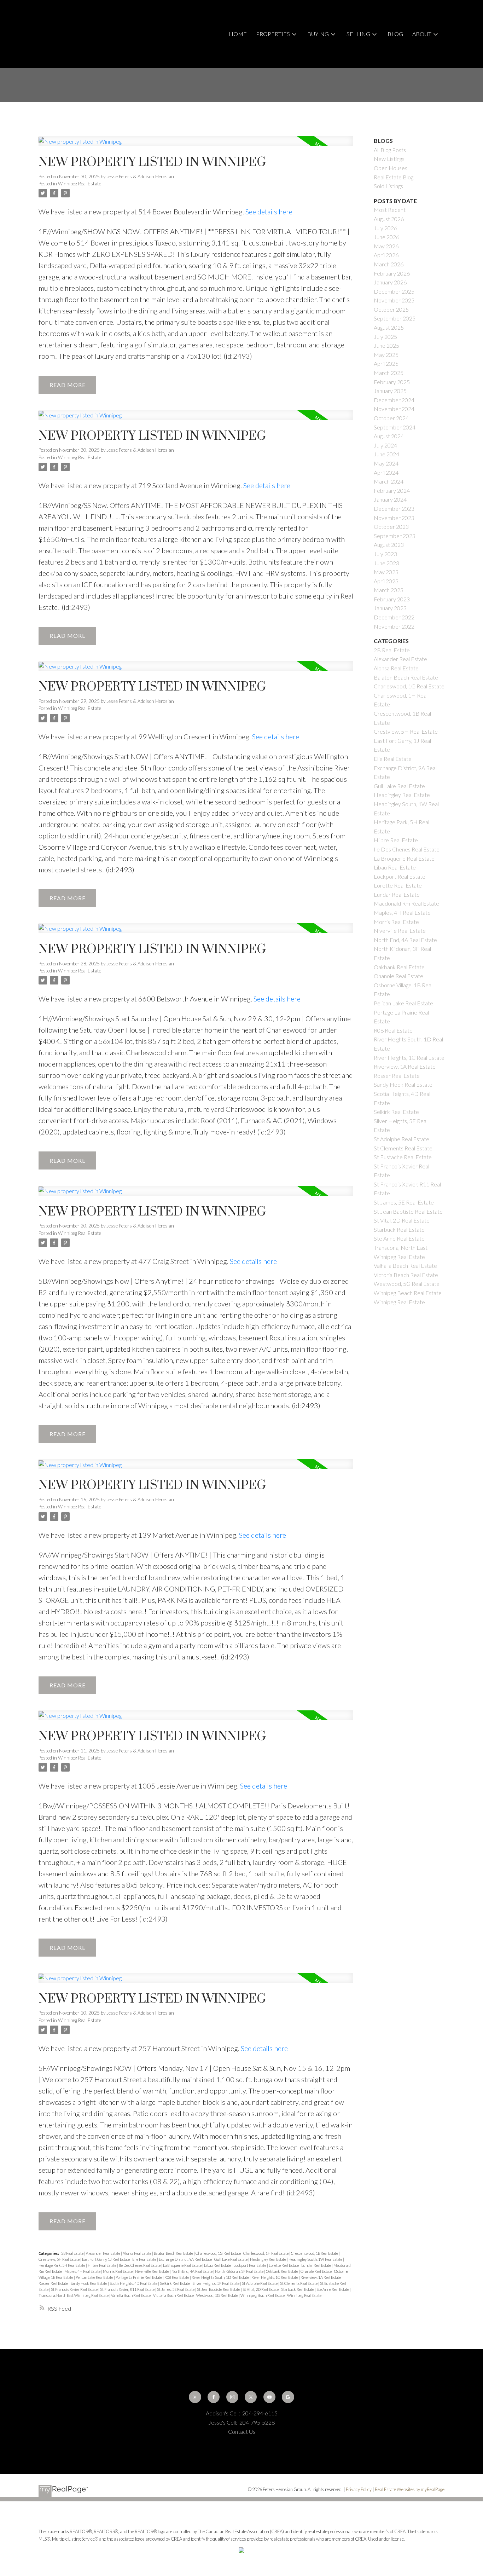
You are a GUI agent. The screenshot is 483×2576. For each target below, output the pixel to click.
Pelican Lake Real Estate (95, 2277)
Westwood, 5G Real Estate (217, 2295)
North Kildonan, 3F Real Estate (240, 2271)
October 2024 (391, 418)
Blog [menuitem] (395, 34)
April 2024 (386, 472)
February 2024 (392, 490)
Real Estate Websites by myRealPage (410, 2489)
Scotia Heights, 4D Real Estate (134, 2283)
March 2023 (389, 590)
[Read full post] (196, 145)
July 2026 (385, 228)
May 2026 (386, 246)
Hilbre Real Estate (102, 2265)
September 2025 (395, 318)
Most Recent (390, 210)
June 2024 (386, 454)
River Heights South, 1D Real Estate (221, 2277)
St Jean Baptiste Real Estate (219, 2289)
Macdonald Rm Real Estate (406, 903)
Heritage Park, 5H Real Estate (62, 2265)
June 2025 (386, 345)
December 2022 (394, 617)
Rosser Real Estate (54, 2283)
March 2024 (389, 481)
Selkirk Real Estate (175, 2283)
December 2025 (394, 291)
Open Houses (391, 168)
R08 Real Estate (177, 2277)
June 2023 (386, 563)
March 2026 (389, 264)
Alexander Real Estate (103, 2253)
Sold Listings (388, 186)
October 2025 (391, 309)
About (422, 34)
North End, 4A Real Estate (192, 2271)
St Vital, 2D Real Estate (261, 2289)
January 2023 (390, 608)
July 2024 (385, 445)
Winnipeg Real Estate (80, 184)
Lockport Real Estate (250, 2265)
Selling (358, 34)
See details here (269, 212)
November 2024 (394, 409)
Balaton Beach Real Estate (174, 2253)
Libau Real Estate (218, 2265)
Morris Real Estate (118, 2271)
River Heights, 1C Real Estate (275, 2277)
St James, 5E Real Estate (176, 2289)
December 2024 (394, 400)
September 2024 (395, 427)
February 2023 (392, 599)
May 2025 (386, 355)
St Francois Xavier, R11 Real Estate (128, 2289)
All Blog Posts (390, 150)
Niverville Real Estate (152, 2271)
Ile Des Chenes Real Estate (140, 2265)
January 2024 (390, 499)
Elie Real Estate (145, 2259)
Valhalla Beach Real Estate (131, 2295)
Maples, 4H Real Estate (83, 2271)
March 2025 (389, 373)
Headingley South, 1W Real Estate (316, 2259)
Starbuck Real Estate (298, 2289)
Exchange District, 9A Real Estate (186, 2259)
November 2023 (394, 518)
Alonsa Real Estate (137, 2253)
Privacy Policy (359, 2489)
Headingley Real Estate (268, 2259)
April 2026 (386, 255)
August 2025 (389, 327)
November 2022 (394, 626)
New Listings (389, 159)
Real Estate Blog (394, 177)
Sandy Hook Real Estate (89, 2283)
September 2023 (395, 536)
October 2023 (391, 527)
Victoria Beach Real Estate (174, 2295)
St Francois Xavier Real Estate (75, 2289)
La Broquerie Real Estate (183, 2265)
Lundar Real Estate (316, 2265)
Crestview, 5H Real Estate (59, 2259)
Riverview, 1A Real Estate (321, 2277)
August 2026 (389, 219)
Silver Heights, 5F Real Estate (216, 2283)
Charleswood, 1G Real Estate (219, 2253)
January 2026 (390, 282)
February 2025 (392, 382)
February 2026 (392, 273)
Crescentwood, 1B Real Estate (315, 2253)
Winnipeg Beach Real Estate (263, 2295)
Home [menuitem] (238, 34)
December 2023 (394, 509)
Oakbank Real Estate (282, 2271)
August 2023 (389, 545)
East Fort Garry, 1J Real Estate (106, 2259)
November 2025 (394, 300)
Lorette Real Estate (284, 2265)
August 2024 (389, 436)
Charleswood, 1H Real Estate (266, 2253)
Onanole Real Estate (316, 2271)
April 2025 (386, 363)
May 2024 (386, 463)
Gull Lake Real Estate (231, 2259)
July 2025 (385, 337)
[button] (195, 2397)
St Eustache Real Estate (403, 1157)
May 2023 (386, 572)
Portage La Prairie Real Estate (139, 2277)
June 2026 (386, 237)
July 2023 (385, 554)
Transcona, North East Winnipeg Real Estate (74, 2295)
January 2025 (390, 391)
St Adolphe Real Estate (260, 2283)
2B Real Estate (73, 2253)
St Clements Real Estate (299, 2283)
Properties (273, 34)
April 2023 (386, 581)
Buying (318, 34)
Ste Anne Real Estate (333, 2289)
